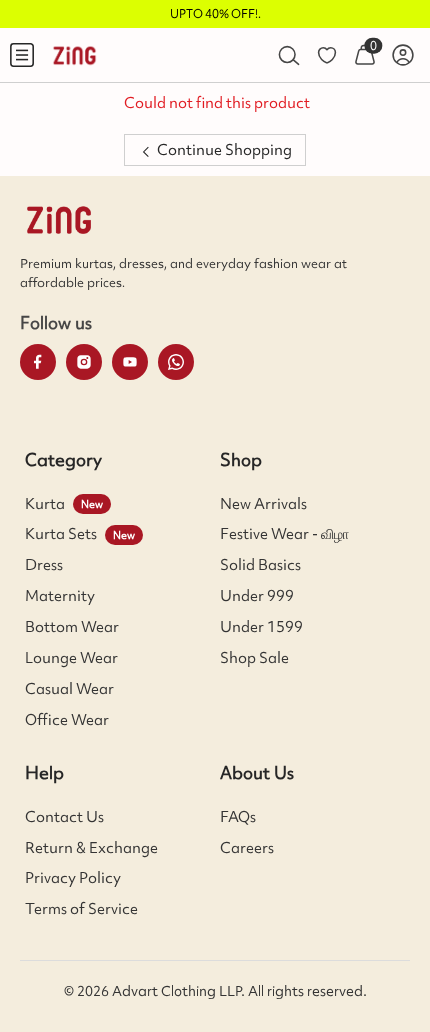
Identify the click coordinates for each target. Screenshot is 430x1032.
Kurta (45, 504)
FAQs (238, 817)
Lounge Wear (71, 658)
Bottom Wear (72, 627)
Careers (247, 848)
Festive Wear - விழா (284, 534)
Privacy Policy (73, 878)
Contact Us (64, 817)
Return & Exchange (91, 848)
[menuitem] (22, 55)
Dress (44, 565)
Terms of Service (81, 909)
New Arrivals (263, 504)
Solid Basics (260, 565)
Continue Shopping (223, 150)
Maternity (60, 596)
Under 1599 (261, 627)
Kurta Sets (61, 534)
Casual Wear (69, 689)
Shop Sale (254, 658)
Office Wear (67, 720)
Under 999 (257, 596)
